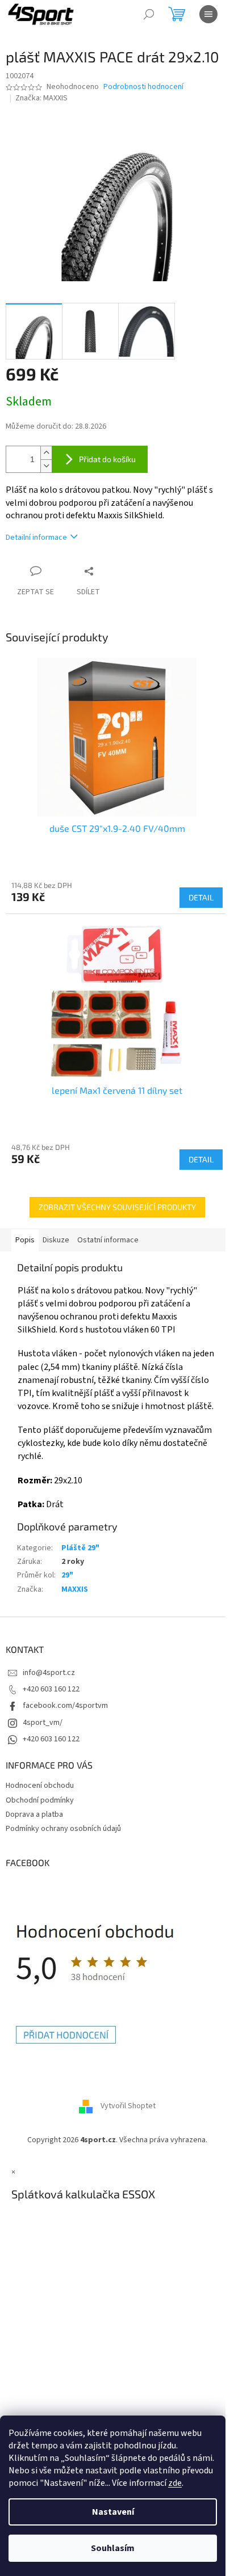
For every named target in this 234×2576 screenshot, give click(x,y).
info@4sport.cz (49, 1673)
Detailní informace (36, 538)
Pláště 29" (80, 1548)
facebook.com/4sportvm (65, 1706)
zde (175, 2483)
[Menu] (208, 14)
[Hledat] (149, 14)
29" (67, 1575)
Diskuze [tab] (56, 1240)
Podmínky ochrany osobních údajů (63, 1829)
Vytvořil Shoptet (128, 2106)
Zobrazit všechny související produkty (117, 1207)
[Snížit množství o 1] (46, 466)
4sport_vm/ (43, 1723)
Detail (201, 897)
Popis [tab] (25, 1240)
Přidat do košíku (107, 459)
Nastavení (113, 2512)
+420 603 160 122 (51, 1689)
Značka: (41, 98)
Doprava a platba (34, 1814)
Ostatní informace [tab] (108, 1240)
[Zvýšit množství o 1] (46, 453)
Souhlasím (113, 2548)
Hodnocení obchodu (40, 1786)
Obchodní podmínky (40, 1800)
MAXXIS (75, 1589)
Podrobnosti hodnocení (143, 87)
